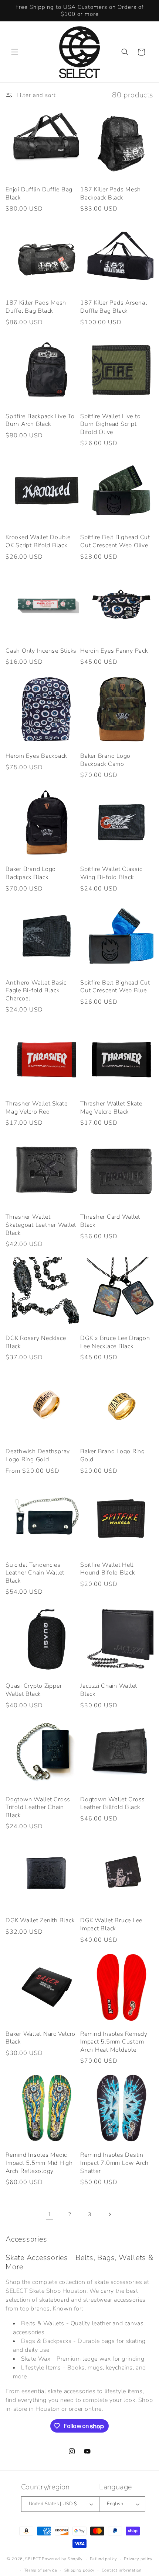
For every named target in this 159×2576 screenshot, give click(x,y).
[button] (15, 52)
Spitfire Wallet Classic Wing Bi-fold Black (111, 873)
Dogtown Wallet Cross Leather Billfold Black (113, 1804)
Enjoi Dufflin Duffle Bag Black (39, 194)
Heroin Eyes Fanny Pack (114, 651)
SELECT (33, 2559)
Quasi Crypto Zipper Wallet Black (34, 1690)
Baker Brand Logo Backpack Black (31, 873)
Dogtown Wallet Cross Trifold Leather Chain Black (38, 1808)
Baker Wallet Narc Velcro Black (40, 2038)
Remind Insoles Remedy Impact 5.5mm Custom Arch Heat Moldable (114, 2042)
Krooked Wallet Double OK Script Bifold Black (38, 541)
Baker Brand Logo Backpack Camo (105, 760)
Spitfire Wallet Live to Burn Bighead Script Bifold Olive (110, 424)
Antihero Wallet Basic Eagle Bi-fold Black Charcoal (36, 991)
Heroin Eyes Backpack (36, 756)
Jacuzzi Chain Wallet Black (109, 1690)
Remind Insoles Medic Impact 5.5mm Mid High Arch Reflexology (39, 2163)
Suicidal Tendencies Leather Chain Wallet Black (35, 1573)
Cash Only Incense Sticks (41, 651)
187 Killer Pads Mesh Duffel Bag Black (36, 307)
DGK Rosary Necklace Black (36, 1342)
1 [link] (50, 2214)
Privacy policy (138, 2559)
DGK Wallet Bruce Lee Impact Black (111, 1925)
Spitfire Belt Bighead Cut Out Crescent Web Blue (115, 987)
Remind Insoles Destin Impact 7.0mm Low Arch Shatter (114, 2163)
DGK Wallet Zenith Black (40, 1921)
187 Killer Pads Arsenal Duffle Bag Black (114, 307)
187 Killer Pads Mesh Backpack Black (111, 194)
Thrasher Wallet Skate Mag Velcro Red (37, 1108)
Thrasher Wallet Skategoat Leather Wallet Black (41, 1225)
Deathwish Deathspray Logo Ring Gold (38, 1456)
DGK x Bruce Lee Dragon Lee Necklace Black (115, 1342)
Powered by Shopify (62, 2559)
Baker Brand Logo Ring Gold (113, 1456)
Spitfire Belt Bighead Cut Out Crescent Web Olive (115, 541)
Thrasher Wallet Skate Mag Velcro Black (111, 1108)
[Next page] (109, 2214)
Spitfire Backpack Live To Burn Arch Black (40, 421)
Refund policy (104, 2559)
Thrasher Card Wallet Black (110, 1221)
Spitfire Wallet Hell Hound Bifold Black (108, 1569)
